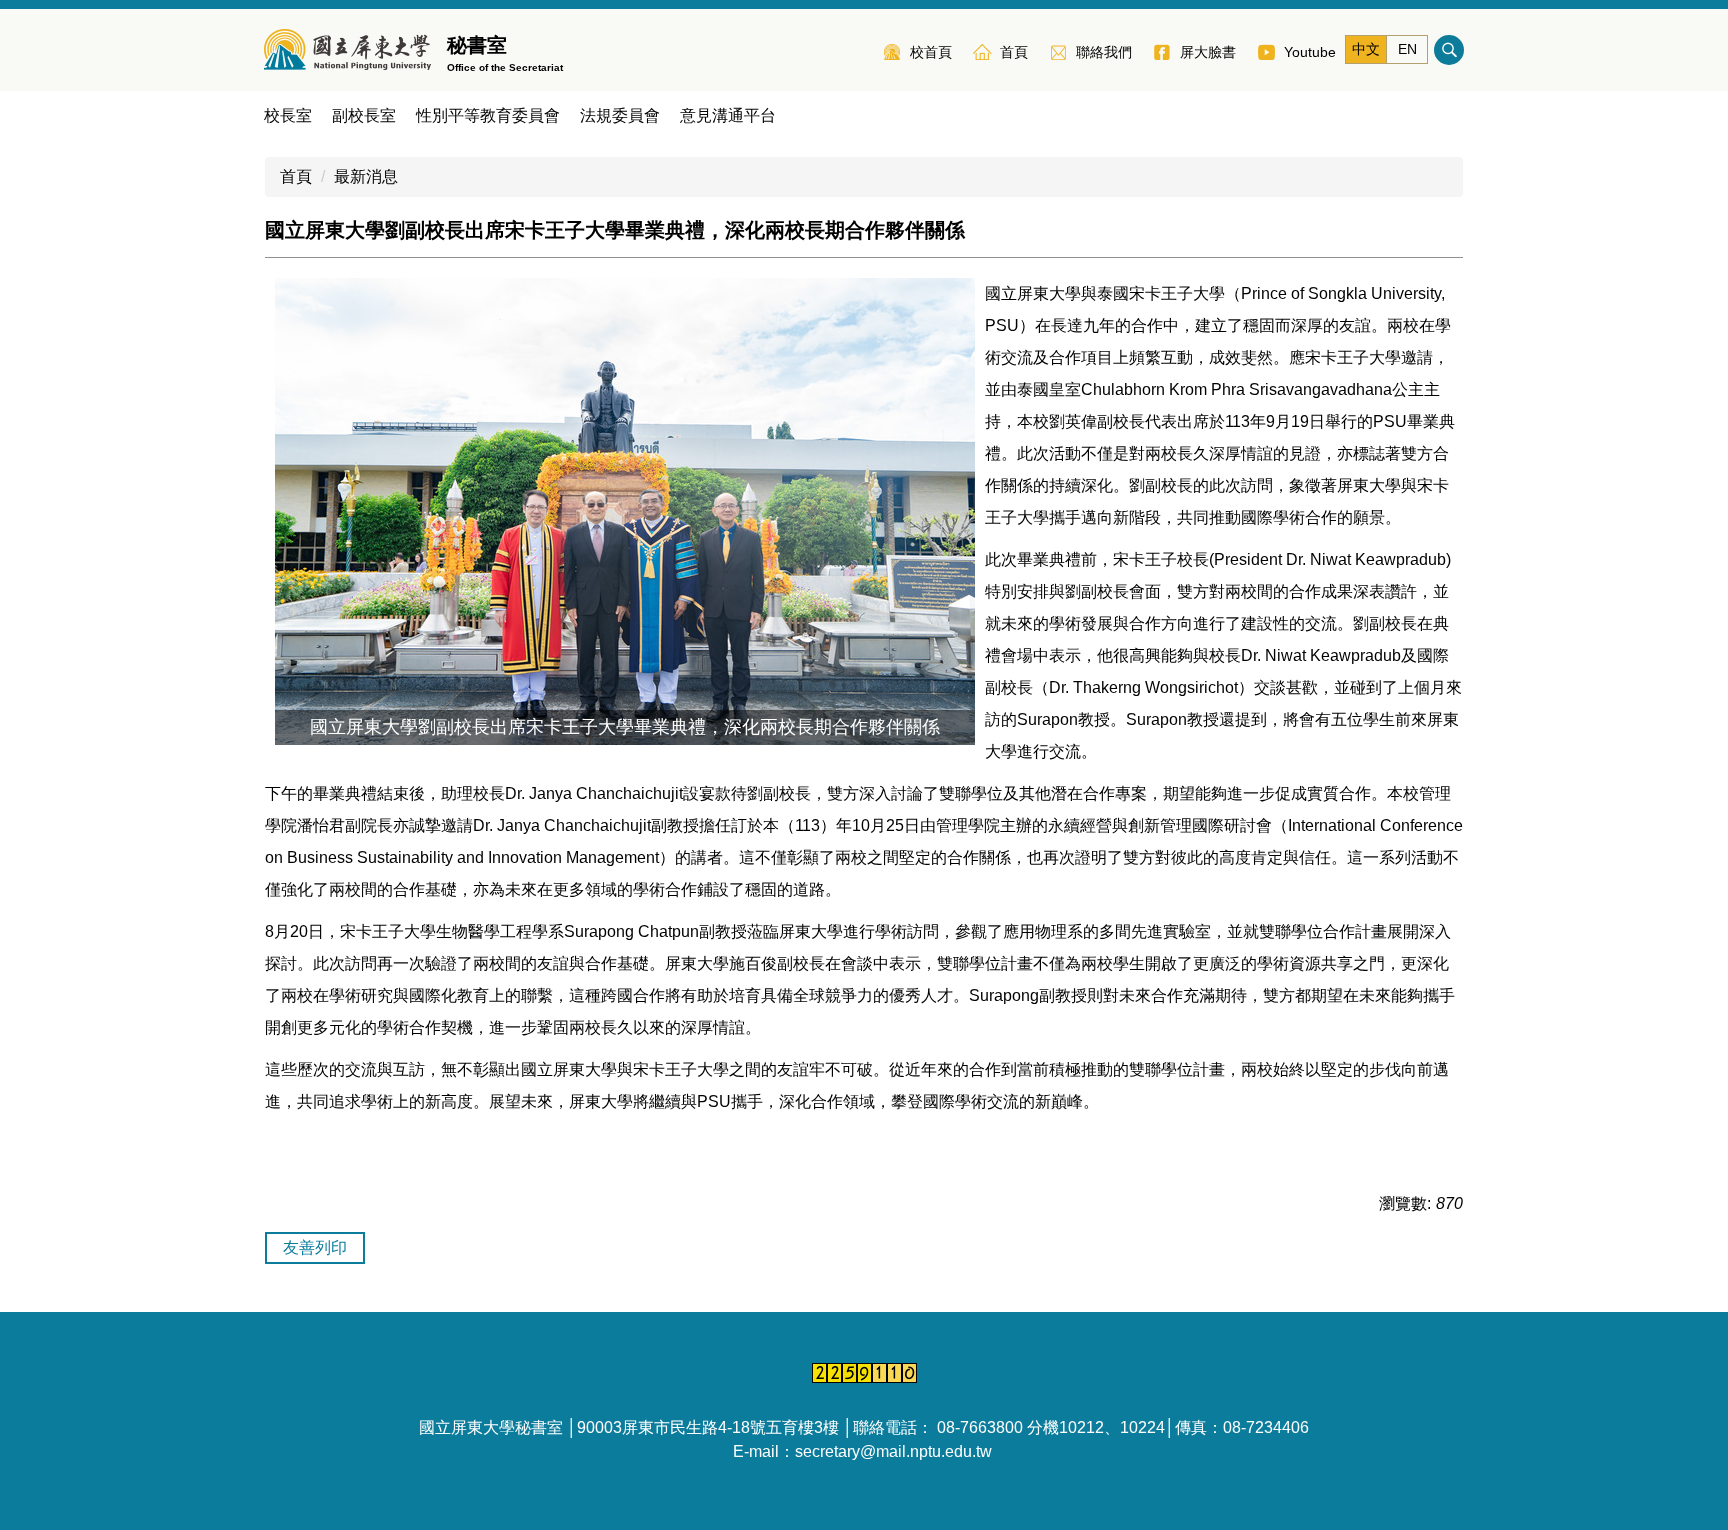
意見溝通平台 (728, 115)
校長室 (288, 115)
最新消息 (366, 176)
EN (1407, 49)
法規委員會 (620, 115)
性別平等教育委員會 (488, 115)
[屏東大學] (347, 50)
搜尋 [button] (1449, 50)
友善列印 (315, 1247)
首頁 (296, 176)
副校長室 (364, 115)
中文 (1366, 49)
